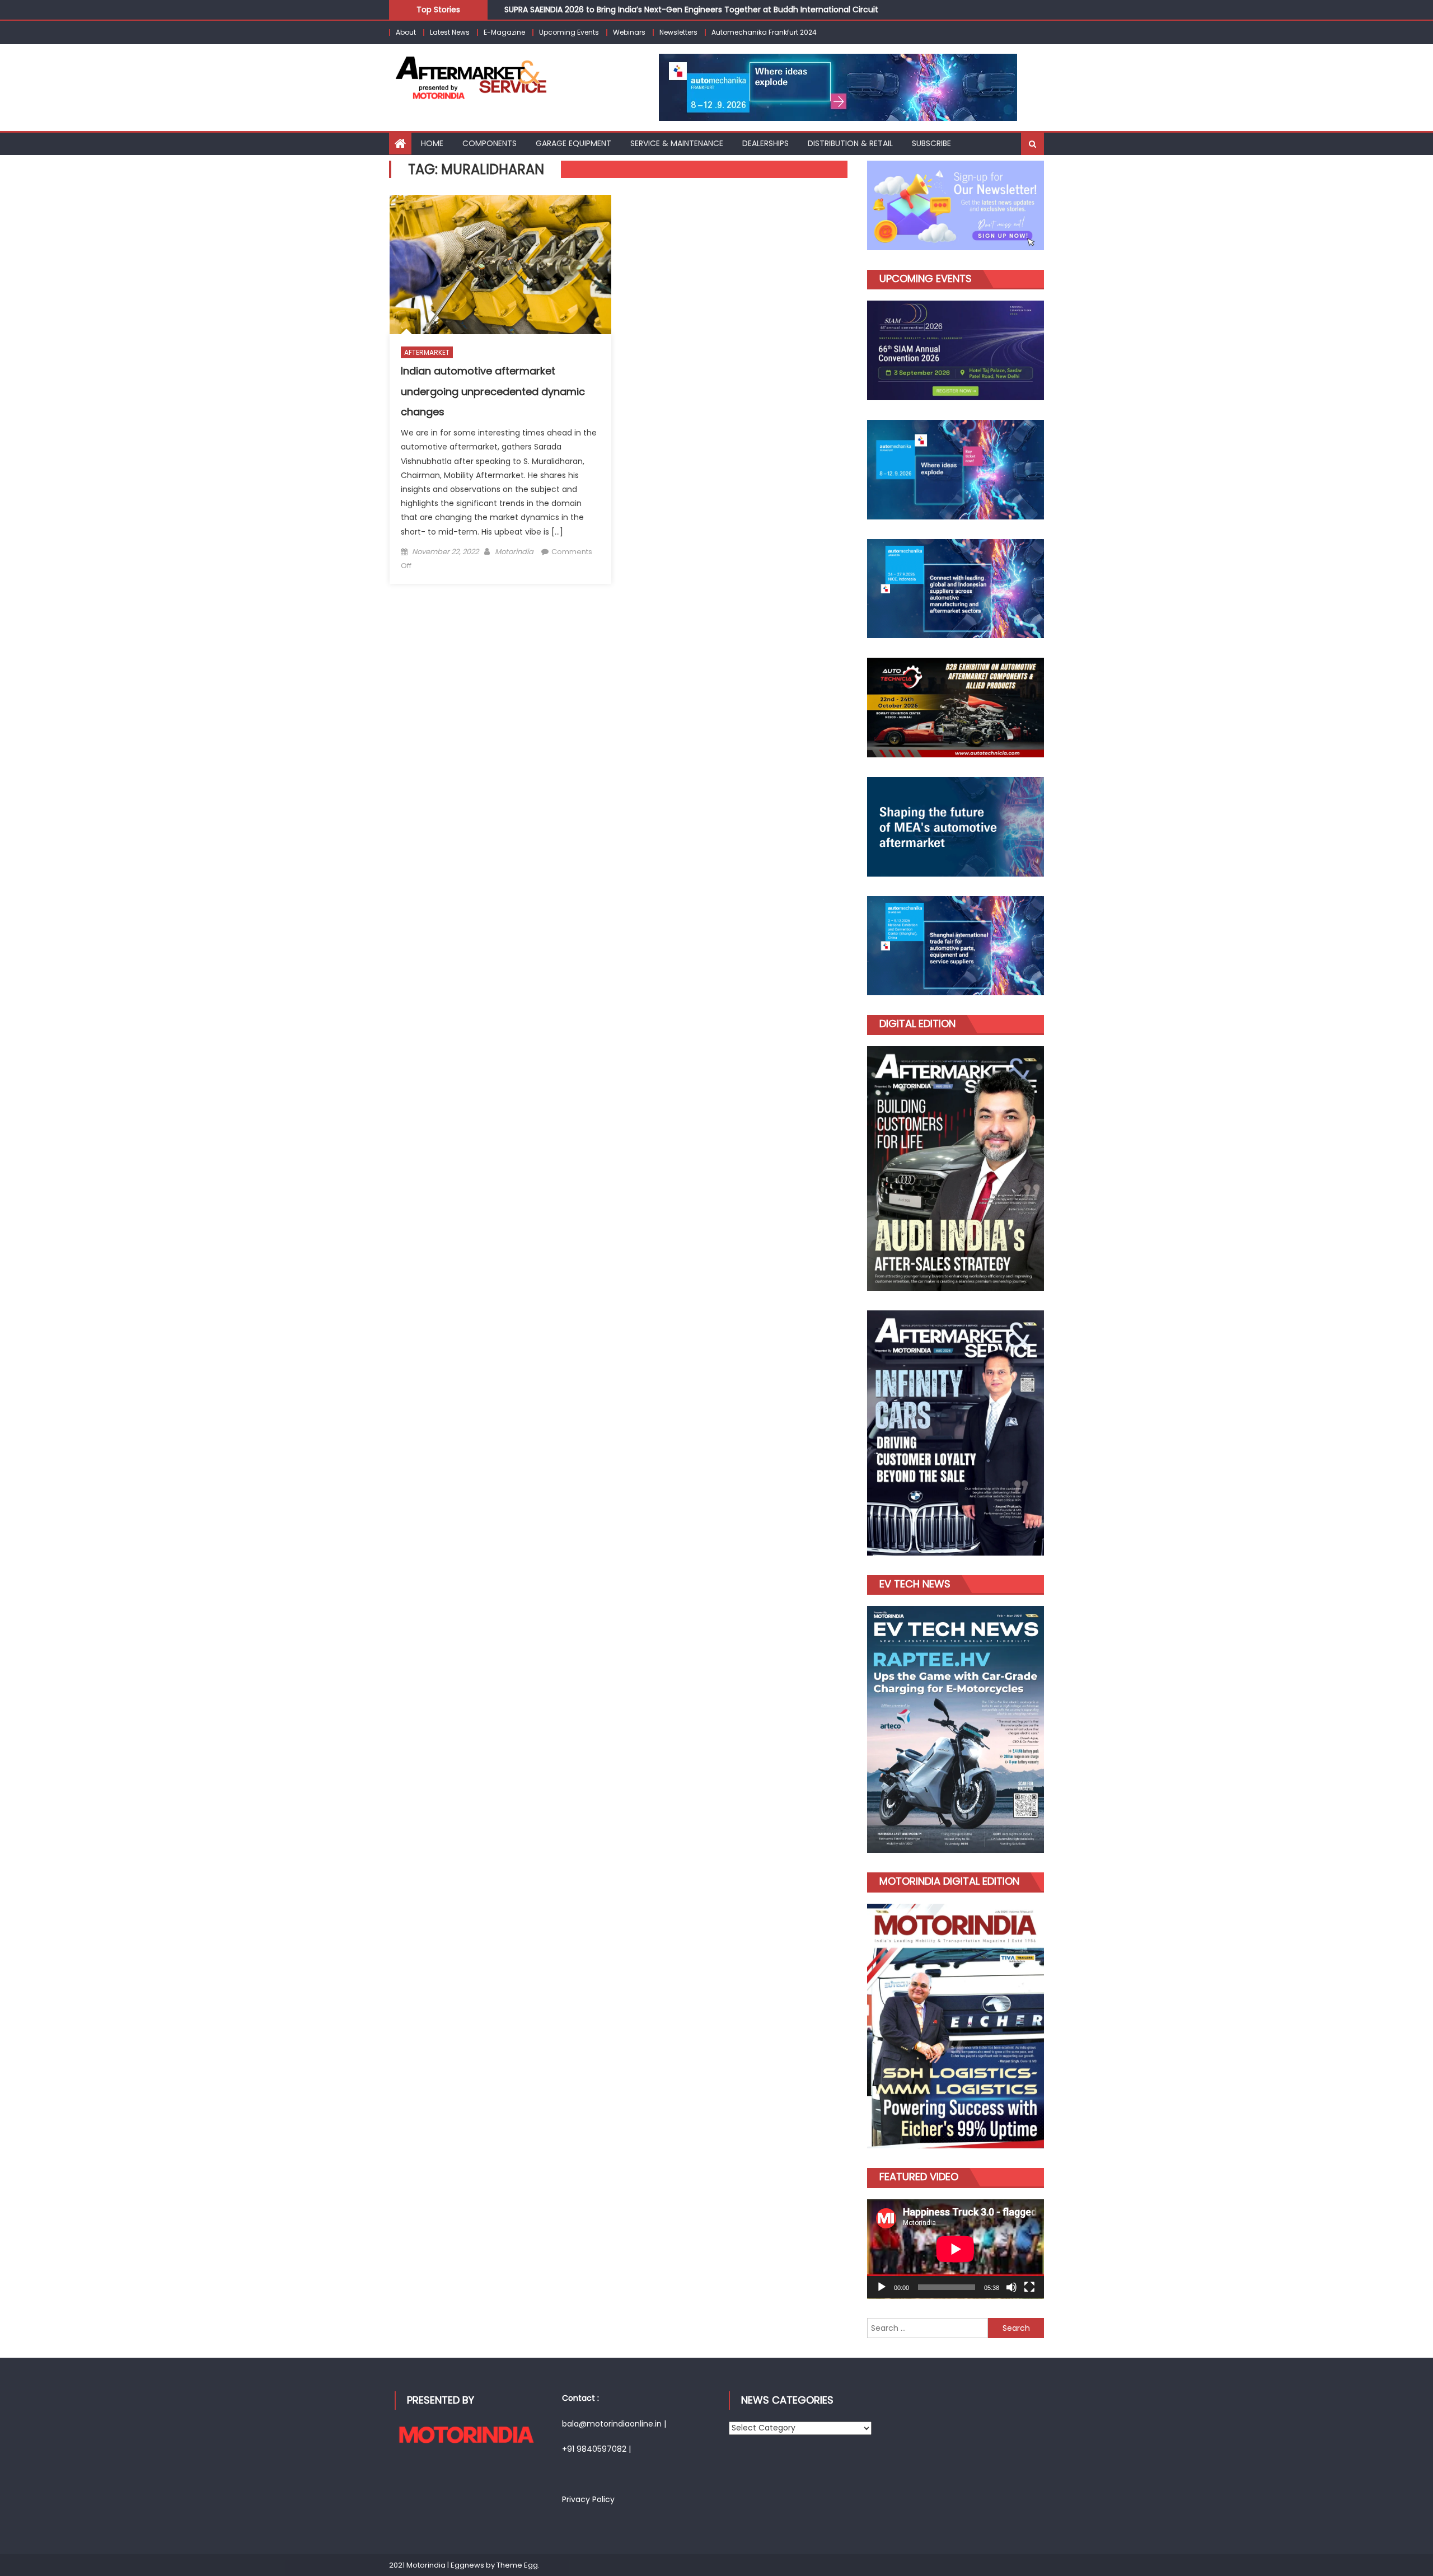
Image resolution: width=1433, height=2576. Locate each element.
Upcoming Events (569, 32)
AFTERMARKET (427, 352)
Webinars (629, 32)
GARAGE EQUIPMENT (573, 143)
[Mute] (1011, 2287)
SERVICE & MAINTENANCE (677, 143)
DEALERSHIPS (765, 143)
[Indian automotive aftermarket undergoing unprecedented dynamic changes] (500, 264)
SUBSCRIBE (931, 143)
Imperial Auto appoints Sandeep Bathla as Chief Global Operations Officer (649, 13)
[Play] (882, 2287)
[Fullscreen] (1029, 2287)
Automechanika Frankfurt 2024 (764, 32)
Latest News (450, 32)
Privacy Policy (588, 2499)
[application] (956, 2249)
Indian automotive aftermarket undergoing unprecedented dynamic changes (493, 391)
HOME (432, 143)
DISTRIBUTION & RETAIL (850, 143)
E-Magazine (504, 32)
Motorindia (514, 552)
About (406, 32)
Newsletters (678, 32)
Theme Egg (517, 2565)
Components (490, 143)
